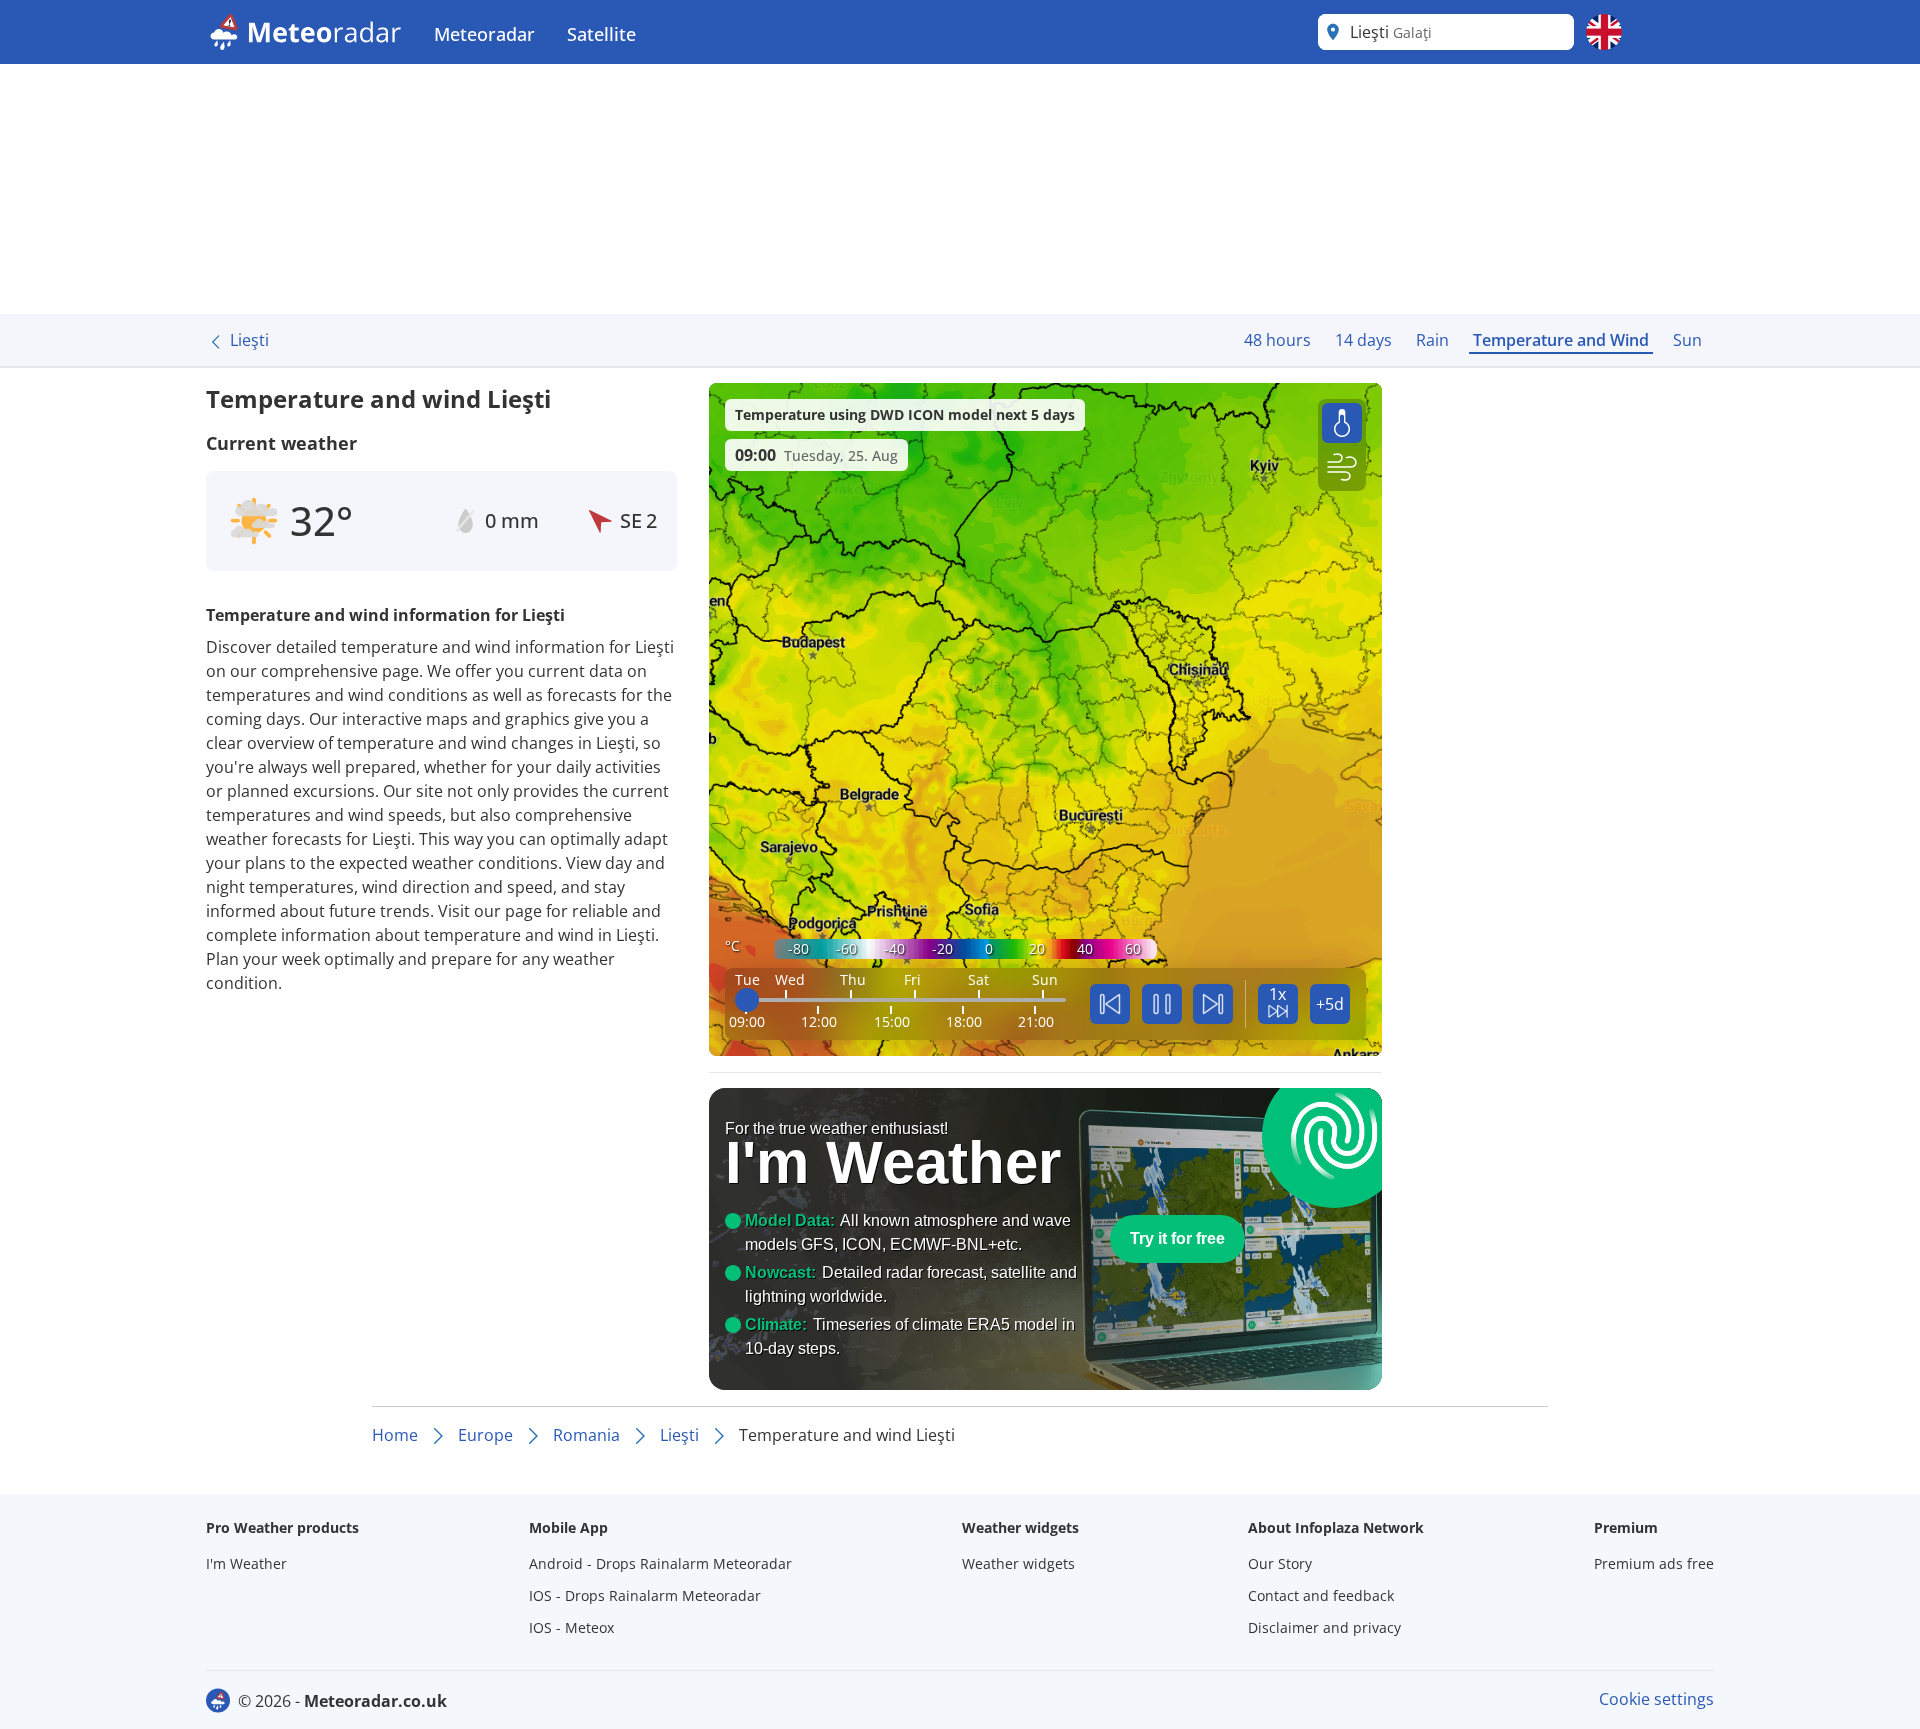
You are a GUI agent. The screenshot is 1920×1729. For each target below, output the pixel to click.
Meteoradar (484, 34)
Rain (1432, 340)
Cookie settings (1656, 1699)
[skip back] (1110, 1004)
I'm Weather (246, 1563)
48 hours (1277, 340)
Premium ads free (1654, 1563)
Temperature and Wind (1561, 340)
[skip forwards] (1213, 1004)
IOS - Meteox (571, 1627)
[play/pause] (1162, 1004)
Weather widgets (1018, 1563)
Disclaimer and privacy (1324, 1627)
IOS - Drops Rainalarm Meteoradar (645, 1595)
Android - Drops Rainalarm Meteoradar (660, 1563)
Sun (1687, 340)
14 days (1363, 340)
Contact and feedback (1321, 1595)
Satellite (601, 34)
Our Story (1280, 1563)
